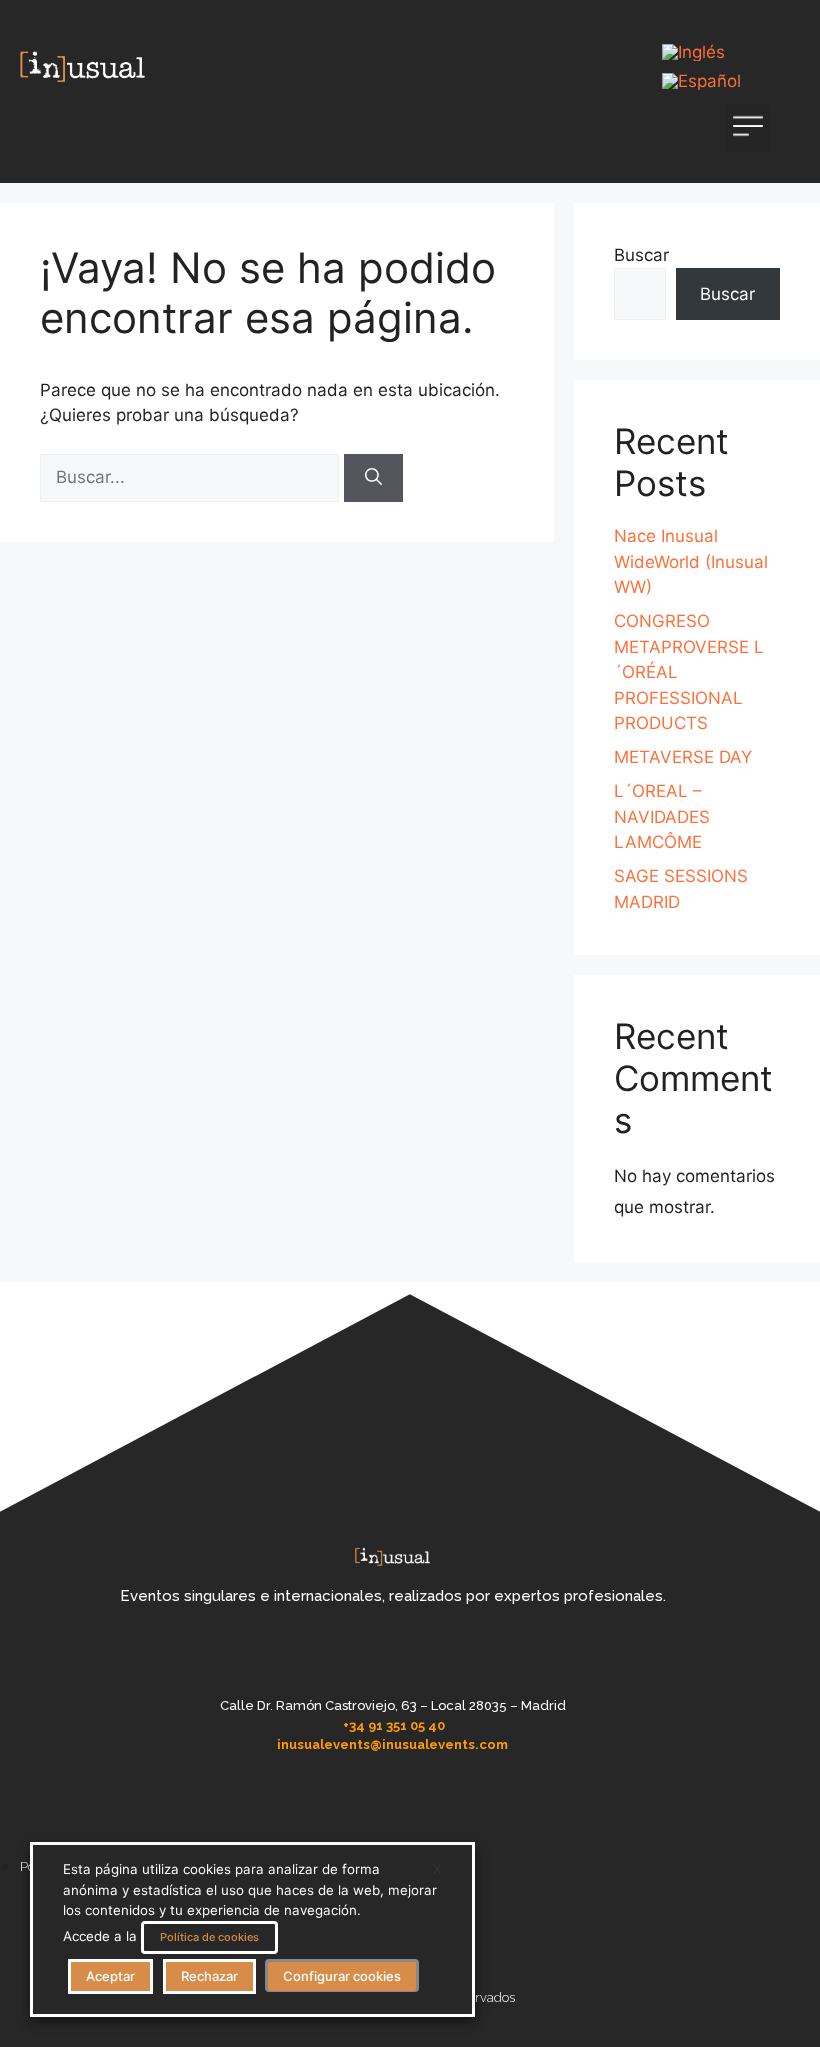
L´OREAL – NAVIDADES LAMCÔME (662, 816)
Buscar (641, 255)
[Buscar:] (192, 477)
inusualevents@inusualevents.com (392, 1744)
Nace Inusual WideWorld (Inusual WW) (691, 561)
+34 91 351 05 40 (394, 1725)
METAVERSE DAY (683, 757)
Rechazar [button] (209, 1976)
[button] (747, 128)
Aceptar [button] (110, 1976)
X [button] (437, 1869)
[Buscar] (373, 478)
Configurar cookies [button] (342, 1976)
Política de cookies (209, 1937)
